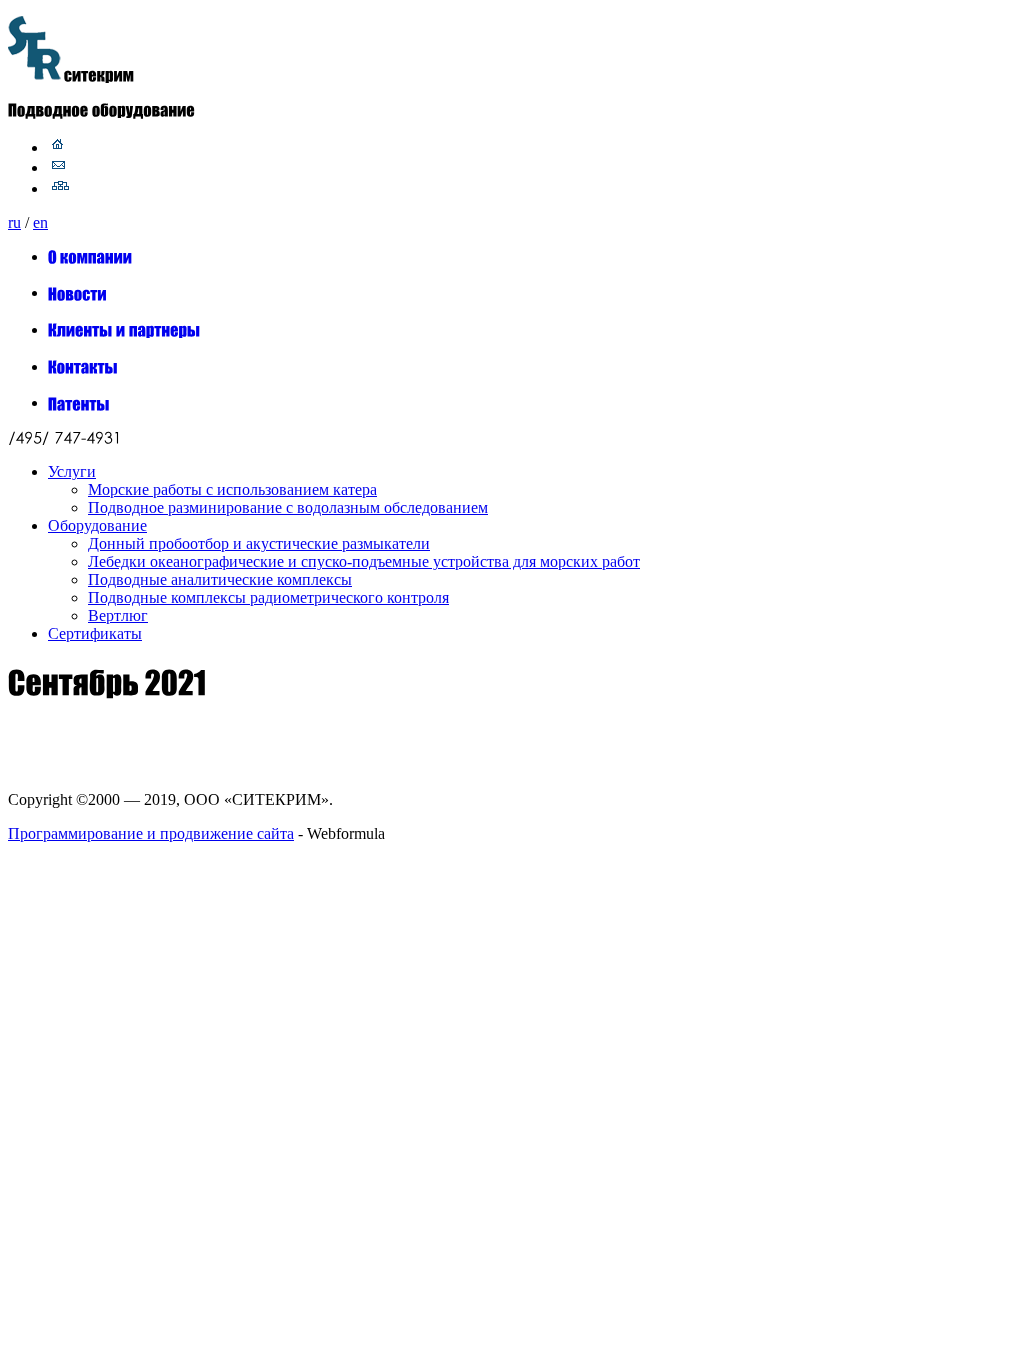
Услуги (72, 471)
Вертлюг (118, 615)
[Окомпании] (90, 256)
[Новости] (77, 292)
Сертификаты (95, 633)
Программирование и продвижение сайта (151, 833)
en (40, 222)
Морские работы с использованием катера (232, 489)
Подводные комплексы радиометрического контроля (268, 597)
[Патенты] (79, 402)
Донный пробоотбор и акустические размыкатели (259, 543)
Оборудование (97, 525)
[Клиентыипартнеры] (124, 329)
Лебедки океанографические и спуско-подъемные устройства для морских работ (364, 561)
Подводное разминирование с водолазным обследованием (288, 507)
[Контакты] (83, 366)
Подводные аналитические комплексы (220, 579)
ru (14, 222)
